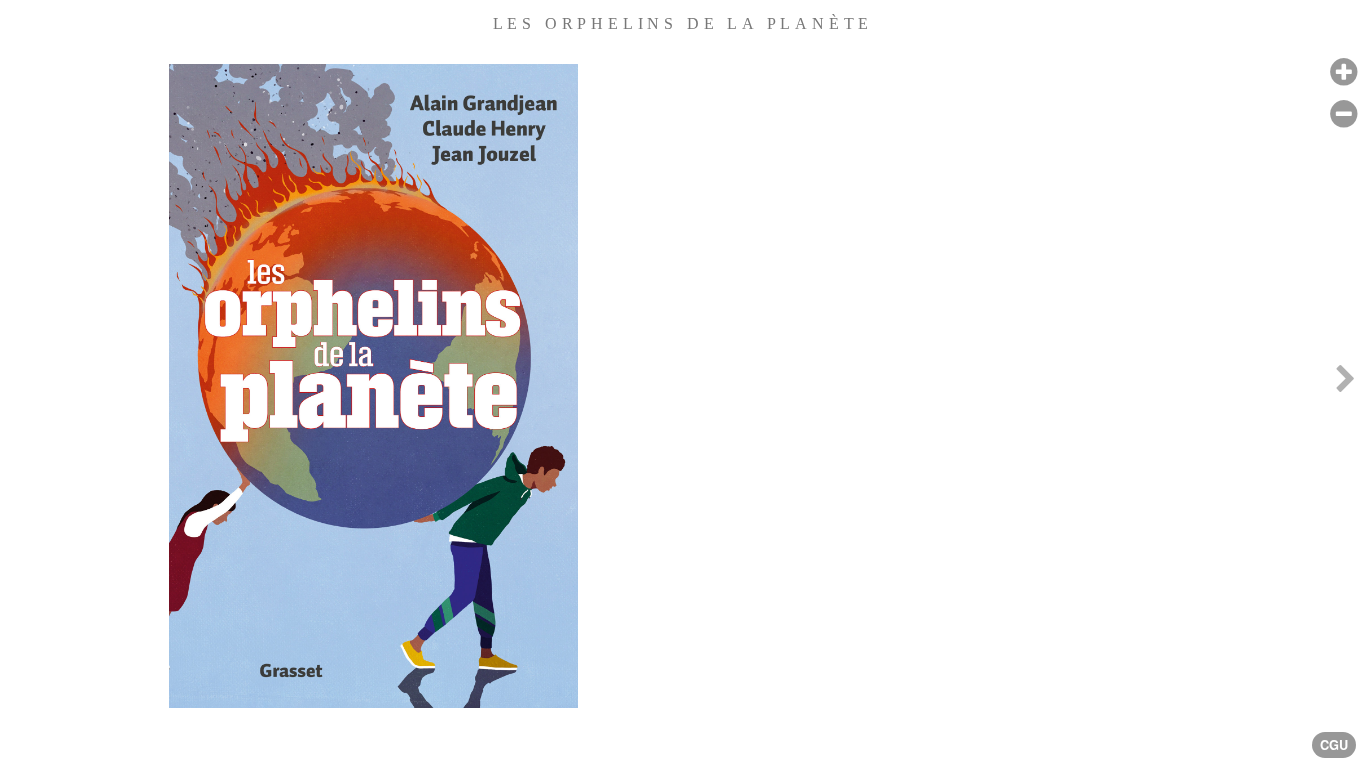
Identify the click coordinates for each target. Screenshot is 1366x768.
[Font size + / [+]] (1343, 72)
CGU (1334, 745)
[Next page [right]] (1345, 383)
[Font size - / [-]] (1343, 114)
